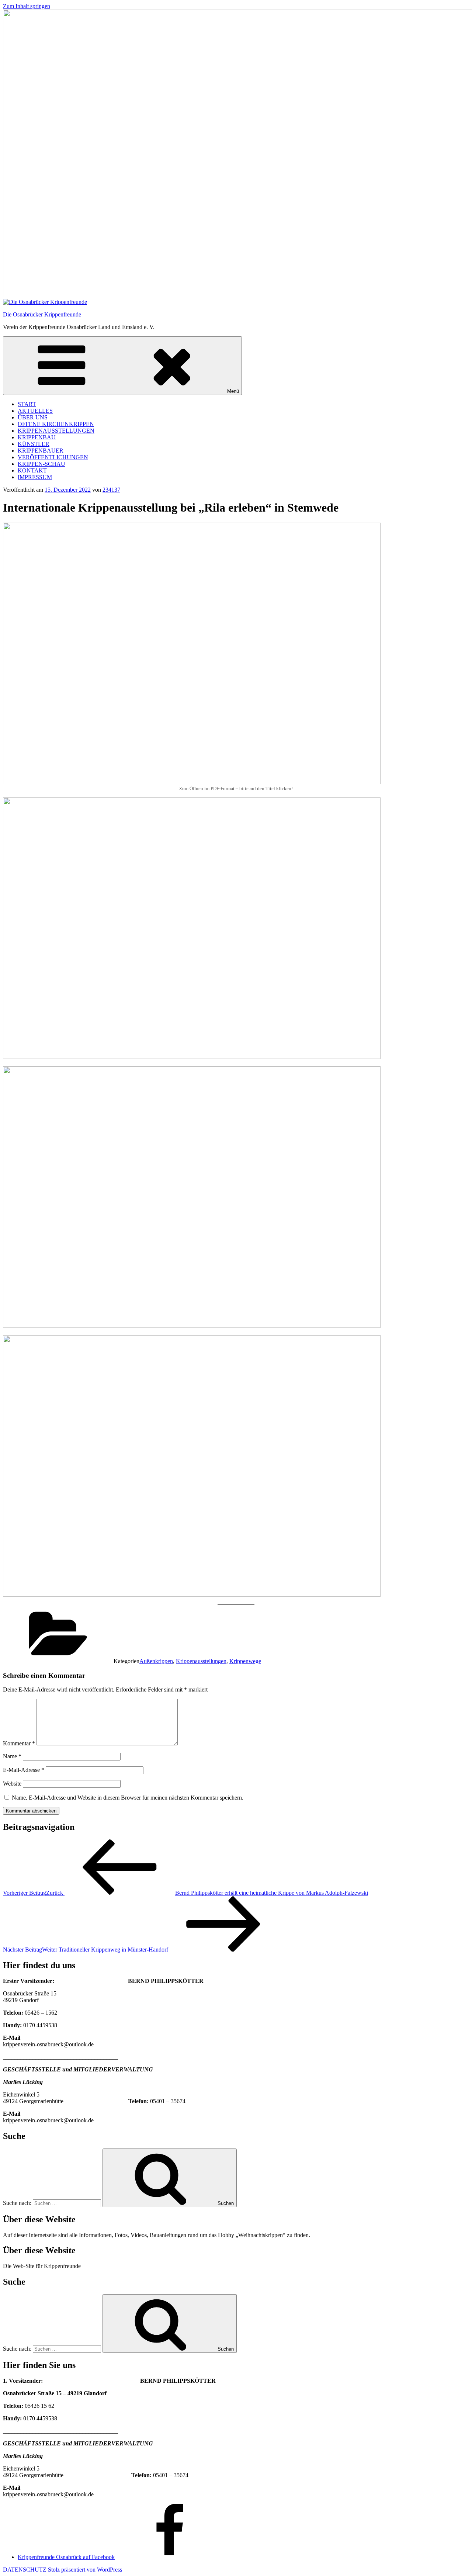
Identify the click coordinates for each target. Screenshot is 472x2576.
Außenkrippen (156, 1661)
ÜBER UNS (33, 417)
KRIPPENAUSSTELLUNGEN (56, 431)
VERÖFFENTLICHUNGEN (53, 457)
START (27, 404)
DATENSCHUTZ (25, 2570)
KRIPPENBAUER (41, 451)
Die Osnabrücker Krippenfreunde (42, 314)
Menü (233, 391)
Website (12, 1784)
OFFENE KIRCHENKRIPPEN (56, 424)
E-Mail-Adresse (24, 1770)
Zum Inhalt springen (27, 6)
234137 (111, 490)
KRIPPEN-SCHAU (41, 464)
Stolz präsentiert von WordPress (85, 2570)
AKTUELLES (35, 411)
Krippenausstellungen (201, 1661)
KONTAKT (32, 470)
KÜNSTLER (34, 444)
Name (12, 1756)
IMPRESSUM (35, 477)
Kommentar (19, 1743)
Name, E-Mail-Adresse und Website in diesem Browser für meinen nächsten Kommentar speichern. (128, 1798)
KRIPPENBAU (37, 437)
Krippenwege (245, 1661)
